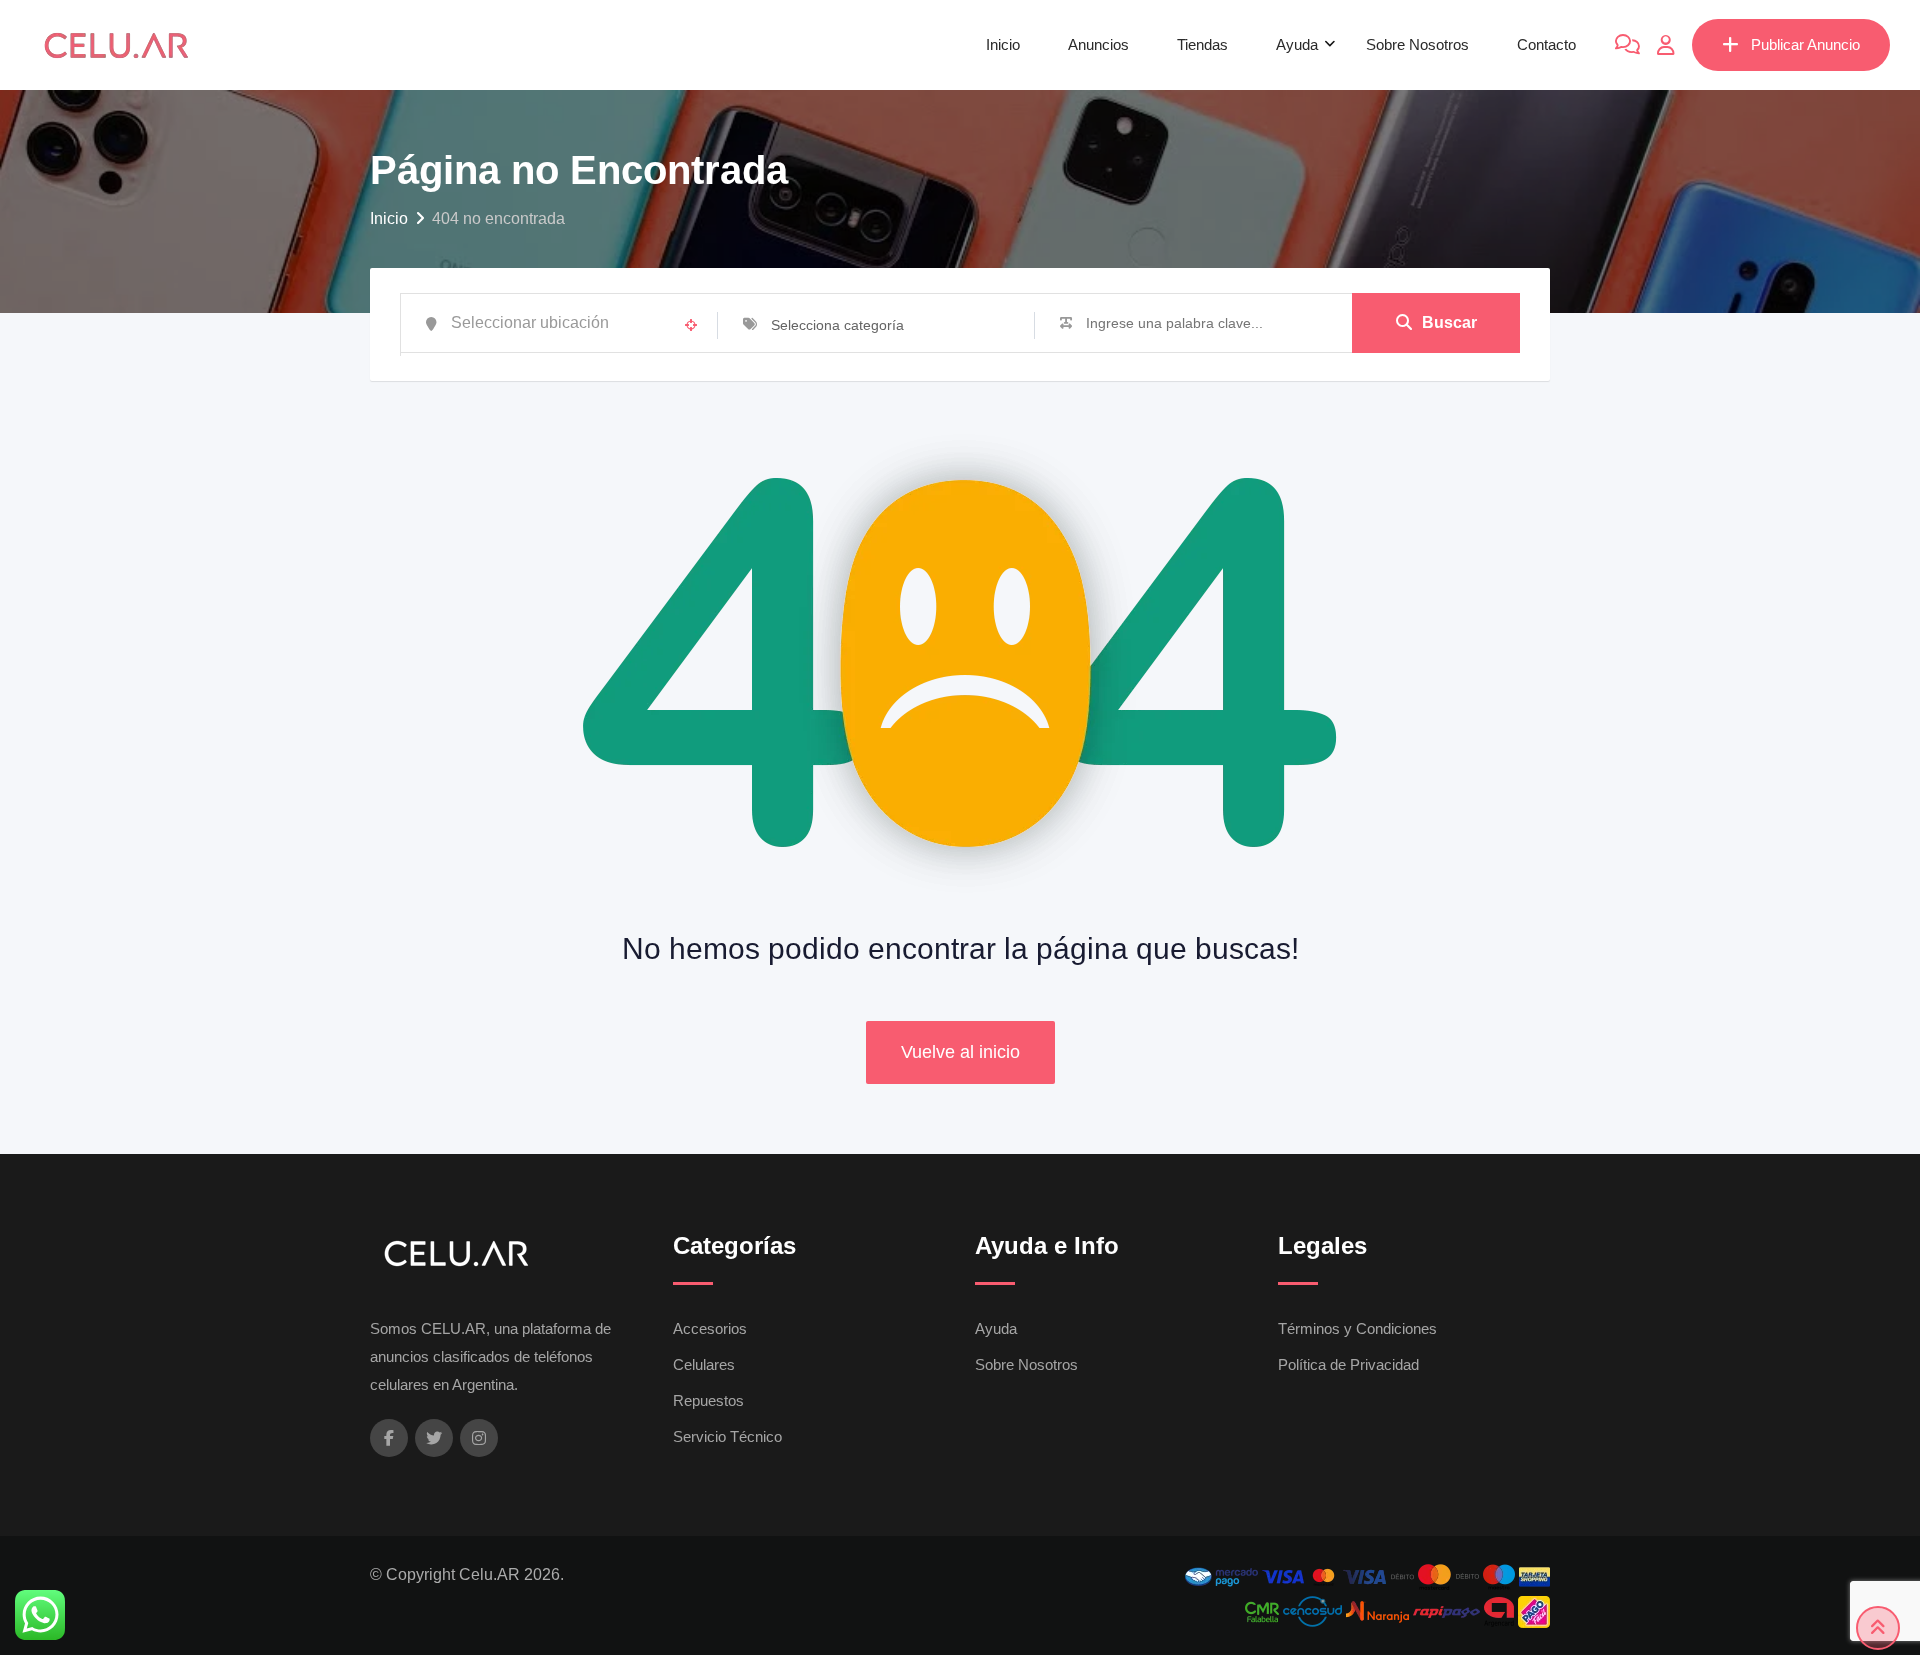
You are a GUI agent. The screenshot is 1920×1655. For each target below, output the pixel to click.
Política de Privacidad (1348, 1364)
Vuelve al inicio (960, 1052)
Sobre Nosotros (1417, 44)
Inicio (1003, 44)
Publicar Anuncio (1805, 44)
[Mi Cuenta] (1666, 45)
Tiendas (1202, 44)
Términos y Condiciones (1357, 1328)
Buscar (1449, 322)
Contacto (1546, 44)
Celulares (704, 1364)
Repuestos (708, 1400)
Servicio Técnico (727, 1436)
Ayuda (1297, 44)
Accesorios (710, 1328)
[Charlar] (1627, 45)
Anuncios (1098, 44)
